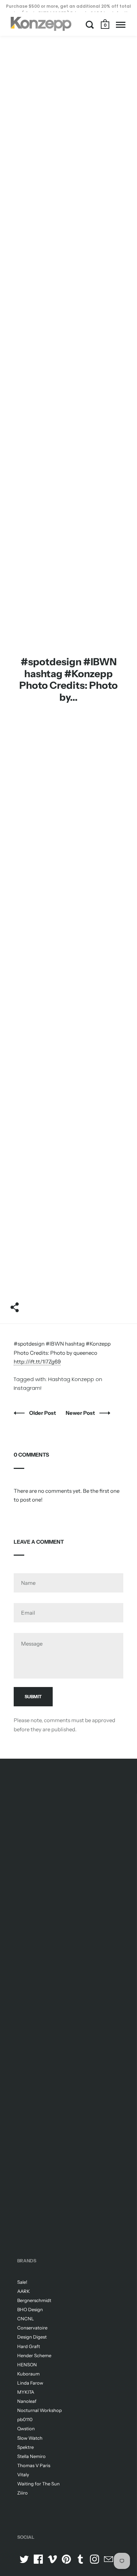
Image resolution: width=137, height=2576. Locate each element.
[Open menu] (121, 25)
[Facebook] (38, 2559)
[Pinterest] (66, 2559)
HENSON (27, 2365)
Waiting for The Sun (38, 2484)
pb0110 (25, 2419)
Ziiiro (22, 2493)
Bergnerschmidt (34, 2300)
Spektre (25, 2447)
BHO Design (30, 2309)
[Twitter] (24, 2559)
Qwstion (26, 2428)
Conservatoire (32, 2328)
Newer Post (81, 1413)
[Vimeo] (52, 2559)
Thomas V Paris (34, 2465)
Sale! (22, 2282)
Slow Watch (30, 2438)
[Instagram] (94, 2559)
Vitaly (23, 2474)
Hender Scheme (34, 2355)
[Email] (109, 2559)
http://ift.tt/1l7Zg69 (37, 1362)
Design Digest (32, 2337)
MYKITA (26, 2392)
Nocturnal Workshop (40, 2410)
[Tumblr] (80, 2559)
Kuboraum (28, 2374)
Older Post (43, 1413)
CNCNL (26, 2319)
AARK (24, 2291)
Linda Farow (30, 2383)
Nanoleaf (27, 2401)
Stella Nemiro (31, 2456)
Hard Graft (29, 2346)
